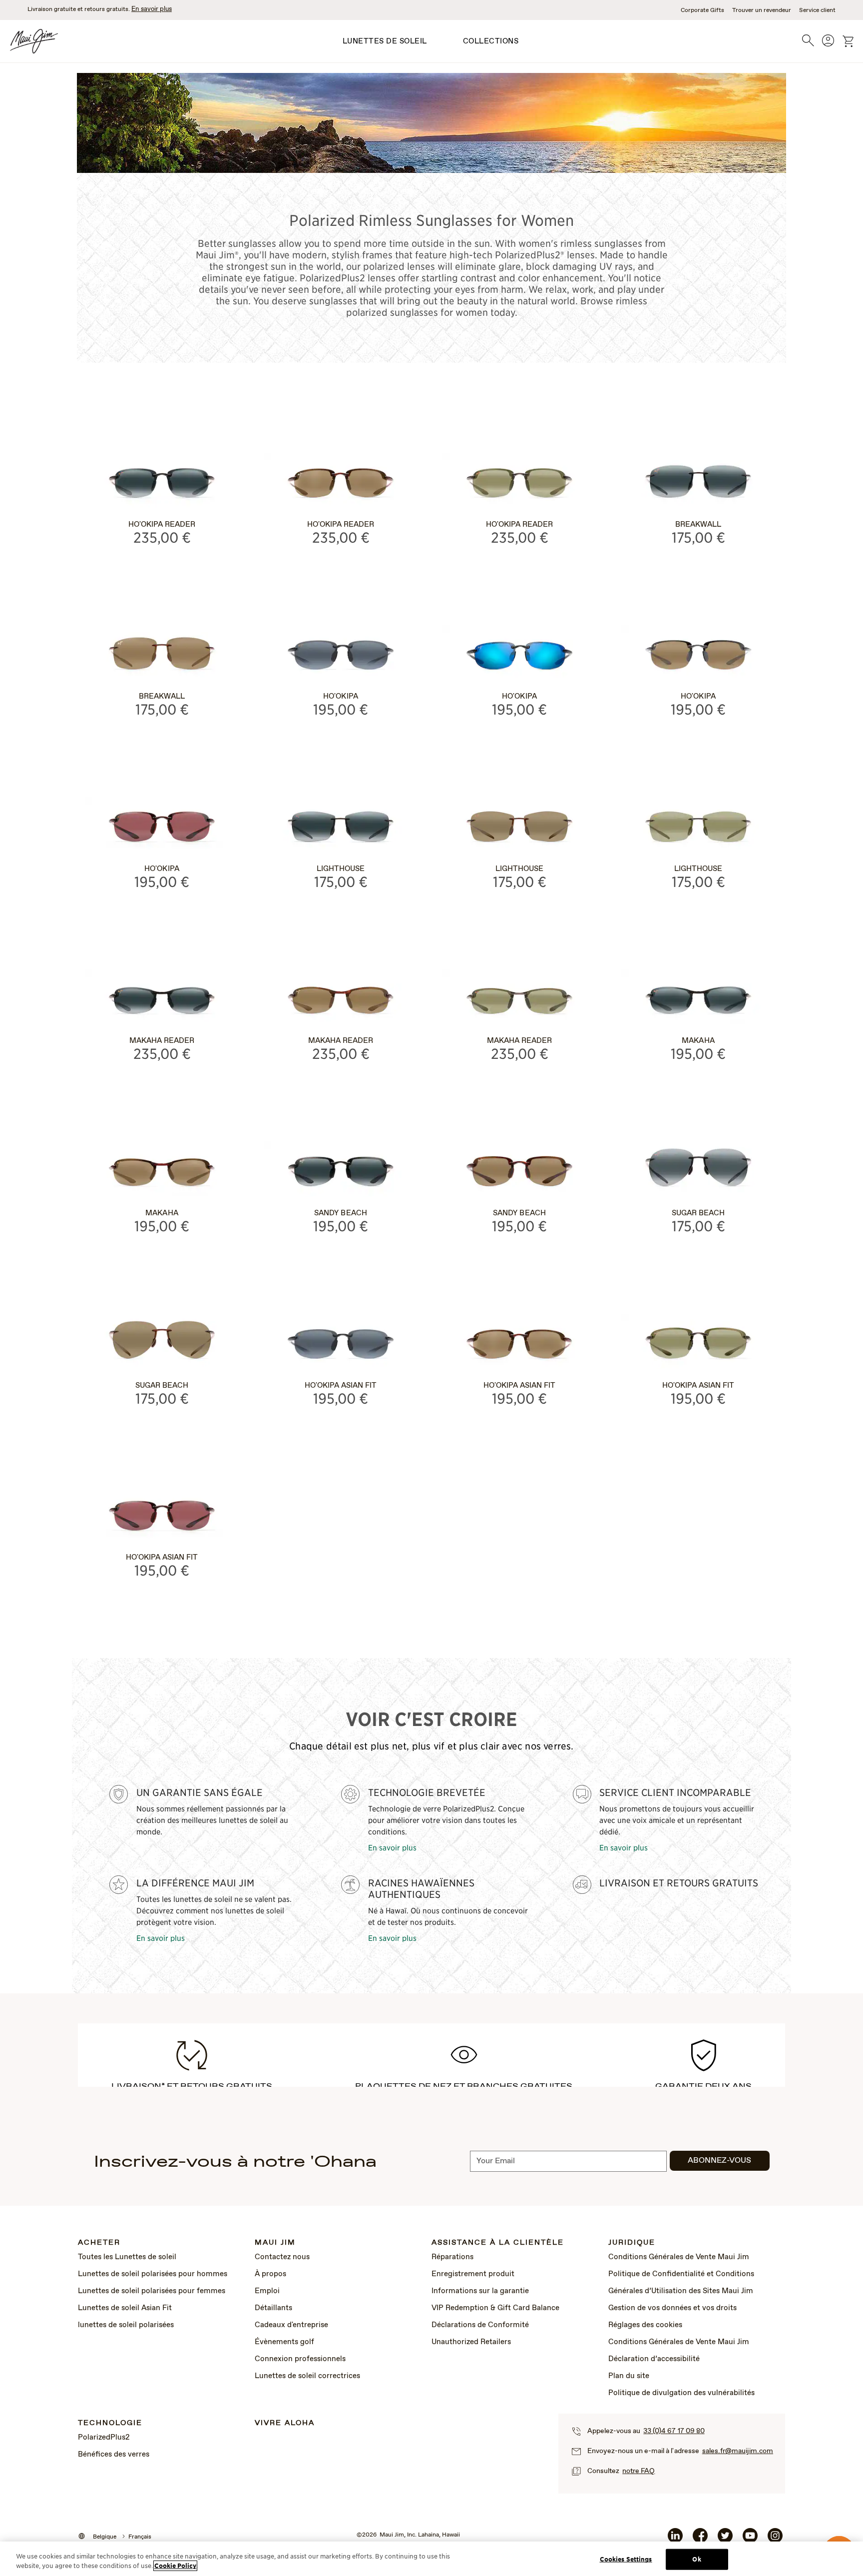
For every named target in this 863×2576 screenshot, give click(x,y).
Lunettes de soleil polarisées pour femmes (152, 2291)
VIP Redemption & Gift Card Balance (495, 2308)
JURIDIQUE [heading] (632, 2243)
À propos (270, 2274)
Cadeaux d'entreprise (291, 2325)
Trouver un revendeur (762, 10)
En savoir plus (152, 9)
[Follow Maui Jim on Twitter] (725, 2540)
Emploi (267, 2291)
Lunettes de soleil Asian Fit (125, 2308)
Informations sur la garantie (480, 2291)
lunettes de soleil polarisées (126, 2325)
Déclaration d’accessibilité (654, 2359)
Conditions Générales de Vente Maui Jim (679, 2257)
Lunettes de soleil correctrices (307, 2376)
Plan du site (629, 2376)
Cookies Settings (626, 2559)
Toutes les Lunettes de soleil (127, 2257)
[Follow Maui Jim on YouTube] (750, 2540)
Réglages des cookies (645, 2325)
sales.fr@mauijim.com (738, 2451)
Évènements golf (284, 2342)
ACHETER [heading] (99, 2243)
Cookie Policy (175, 2566)
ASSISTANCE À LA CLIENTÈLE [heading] (498, 2243)
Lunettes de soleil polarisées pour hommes (153, 2274)
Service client (817, 10)
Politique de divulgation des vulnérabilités (681, 2393)
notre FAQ (639, 2471)
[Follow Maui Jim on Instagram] (775, 2540)
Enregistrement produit (473, 2274)
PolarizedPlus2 (104, 2438)
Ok (696, 2559)
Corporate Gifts (702, 10)
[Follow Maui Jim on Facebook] (700, 2540)
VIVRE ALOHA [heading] (285, 2423)
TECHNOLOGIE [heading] (110, 2423)
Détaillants (273, 2308)
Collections (491, 41)
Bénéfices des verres (114, 2455)
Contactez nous (282, 2257)
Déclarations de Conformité (480, 2325)
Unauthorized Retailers (471, 2342)
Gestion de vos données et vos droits (672, 2308)
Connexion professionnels (300, 2359)
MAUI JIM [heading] (275, 2243)
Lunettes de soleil (385, 41)
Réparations (452, 2257)
